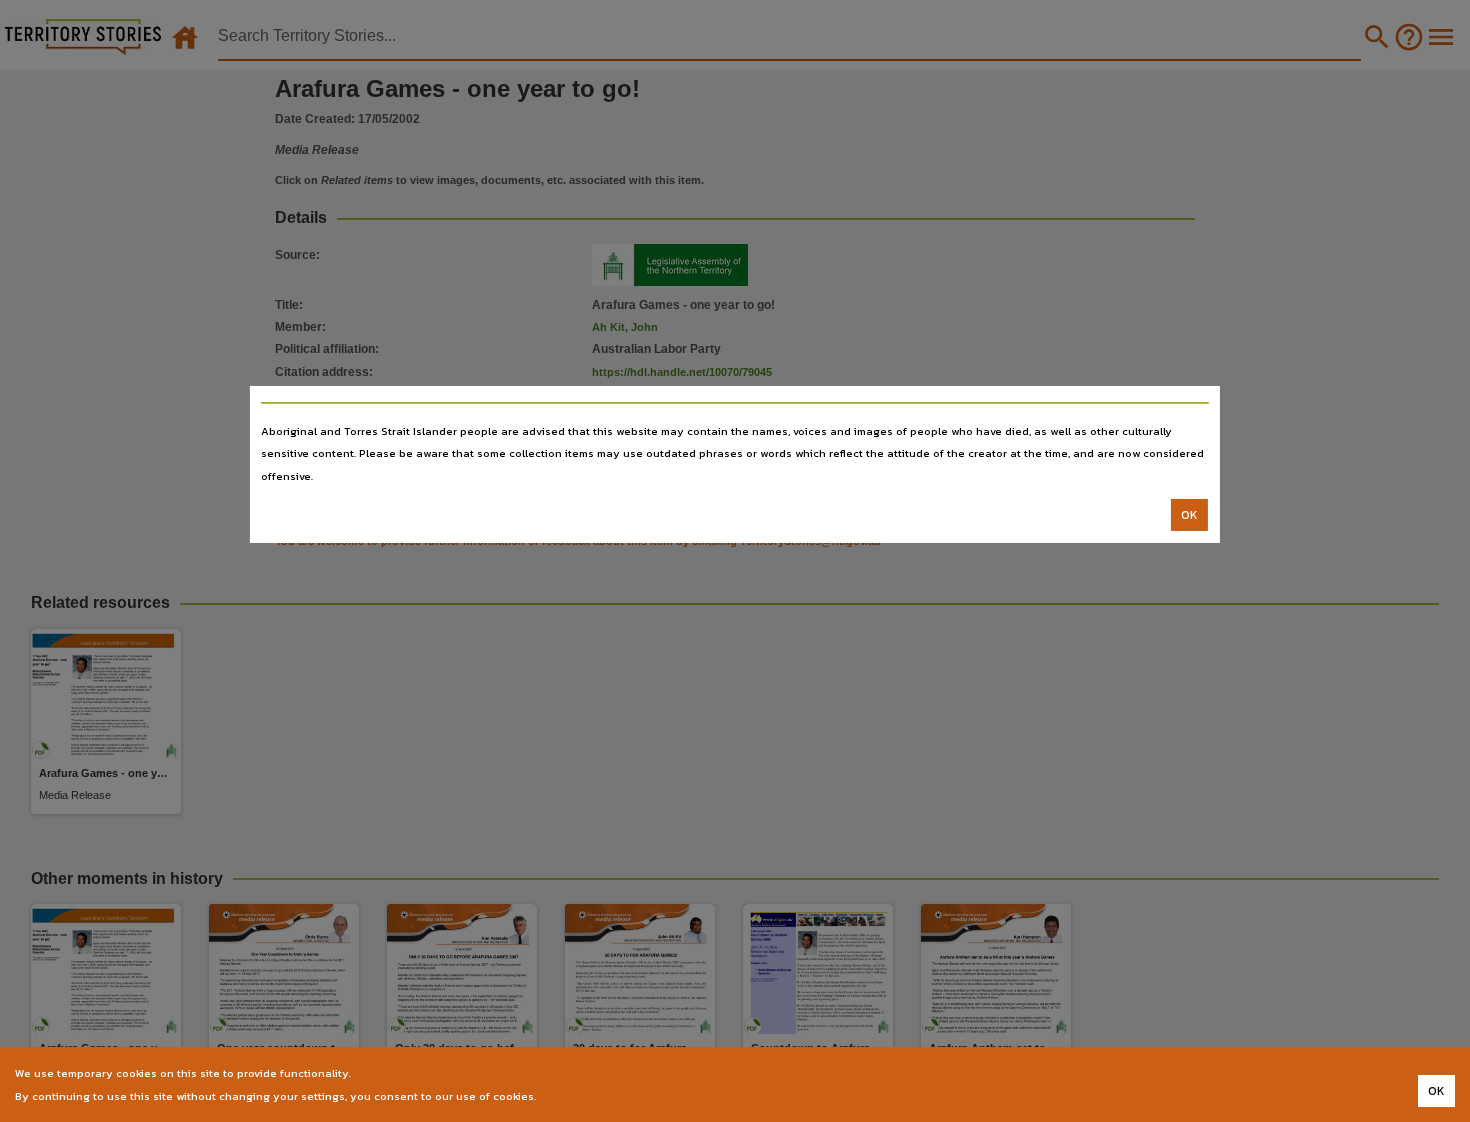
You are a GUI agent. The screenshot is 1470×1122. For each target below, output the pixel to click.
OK (1189, 515)
